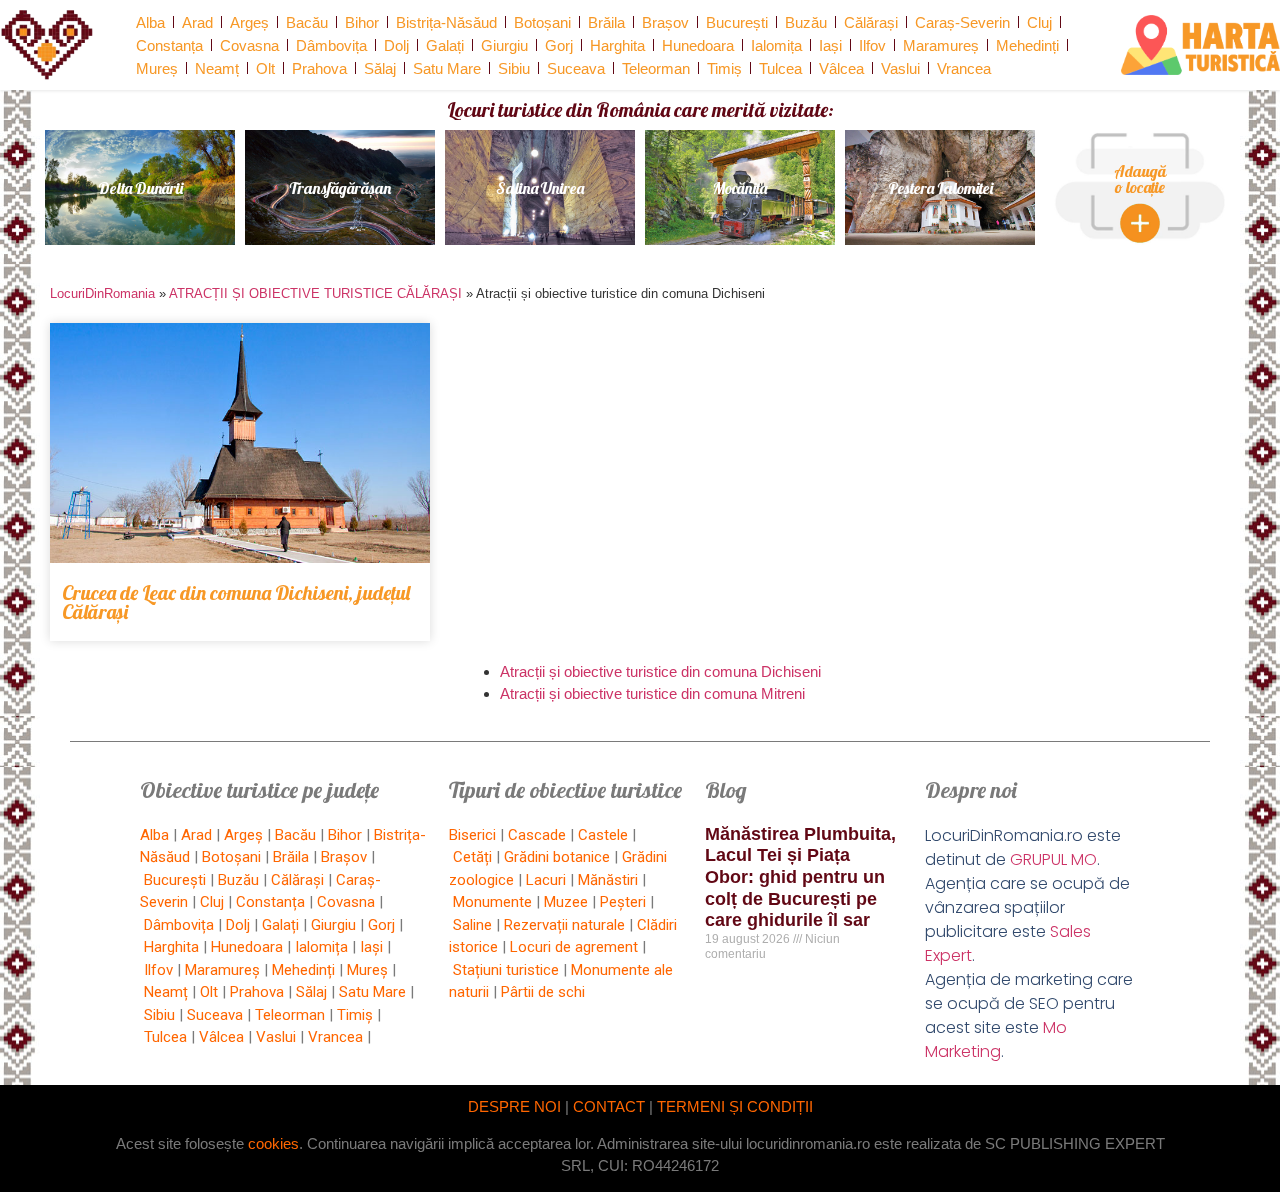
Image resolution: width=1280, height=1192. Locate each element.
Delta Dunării (140, 188)
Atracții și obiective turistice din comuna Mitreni (652, 693)
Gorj (559, 45)
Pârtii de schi (543, 992)
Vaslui (900, 68)
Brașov (665, 22)
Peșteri (623, 902)
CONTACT (609, 1106)
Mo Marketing (996, 1039)
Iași (830, 45)
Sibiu (514, 68)
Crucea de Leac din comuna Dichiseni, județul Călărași (236, 602)
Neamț (217, 68)
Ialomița (776, 45)
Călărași (871, 22)
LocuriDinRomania (102, 293)
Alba (150, 22)
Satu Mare (447, 68)
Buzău (806, 22)
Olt (265, 68)
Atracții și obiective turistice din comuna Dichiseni (660, 671)
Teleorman (656, 68)
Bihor (362, 22)
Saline (472, 925)
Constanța (169, 45)
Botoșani (542, 22)
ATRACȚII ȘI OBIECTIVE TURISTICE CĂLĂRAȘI (315, 293)
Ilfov (872, 45)
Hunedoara (698, 45)
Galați (445, 45)
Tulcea (780, 68)
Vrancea (964, 68)
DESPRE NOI (514, 1106)
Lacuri (546, 880)
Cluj (1039, 22)
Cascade (537, 835)
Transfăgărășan (340, 188)
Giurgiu (504, 45)
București (737, 22)
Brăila (606, 22)
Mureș (157, 68)
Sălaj (380, 68)
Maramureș (941, 45)
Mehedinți (1027, 45)
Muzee (566, 902)
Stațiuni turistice (506, 970)
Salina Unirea (540, 188)
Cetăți (472, 857)
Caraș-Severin (962, 22)
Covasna (249, 45)
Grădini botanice (557, 857)
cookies (273, 1143)
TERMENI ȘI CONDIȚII (735, 1106)
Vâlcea (841, 68)
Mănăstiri (608, 880)
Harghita (617, 45)
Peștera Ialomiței (940, 188)
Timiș (724, 68)
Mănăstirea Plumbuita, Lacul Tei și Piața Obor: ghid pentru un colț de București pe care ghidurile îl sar (800, 877)
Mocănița (740, 188)
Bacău (307, 22)
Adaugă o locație (1140, 179)
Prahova (319, 68)
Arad (197, 22)
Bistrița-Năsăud (446, 22)
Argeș (249, 22)
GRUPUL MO (1053, 859)
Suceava (576, 68)
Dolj (396, 45)
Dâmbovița (331, 45)
